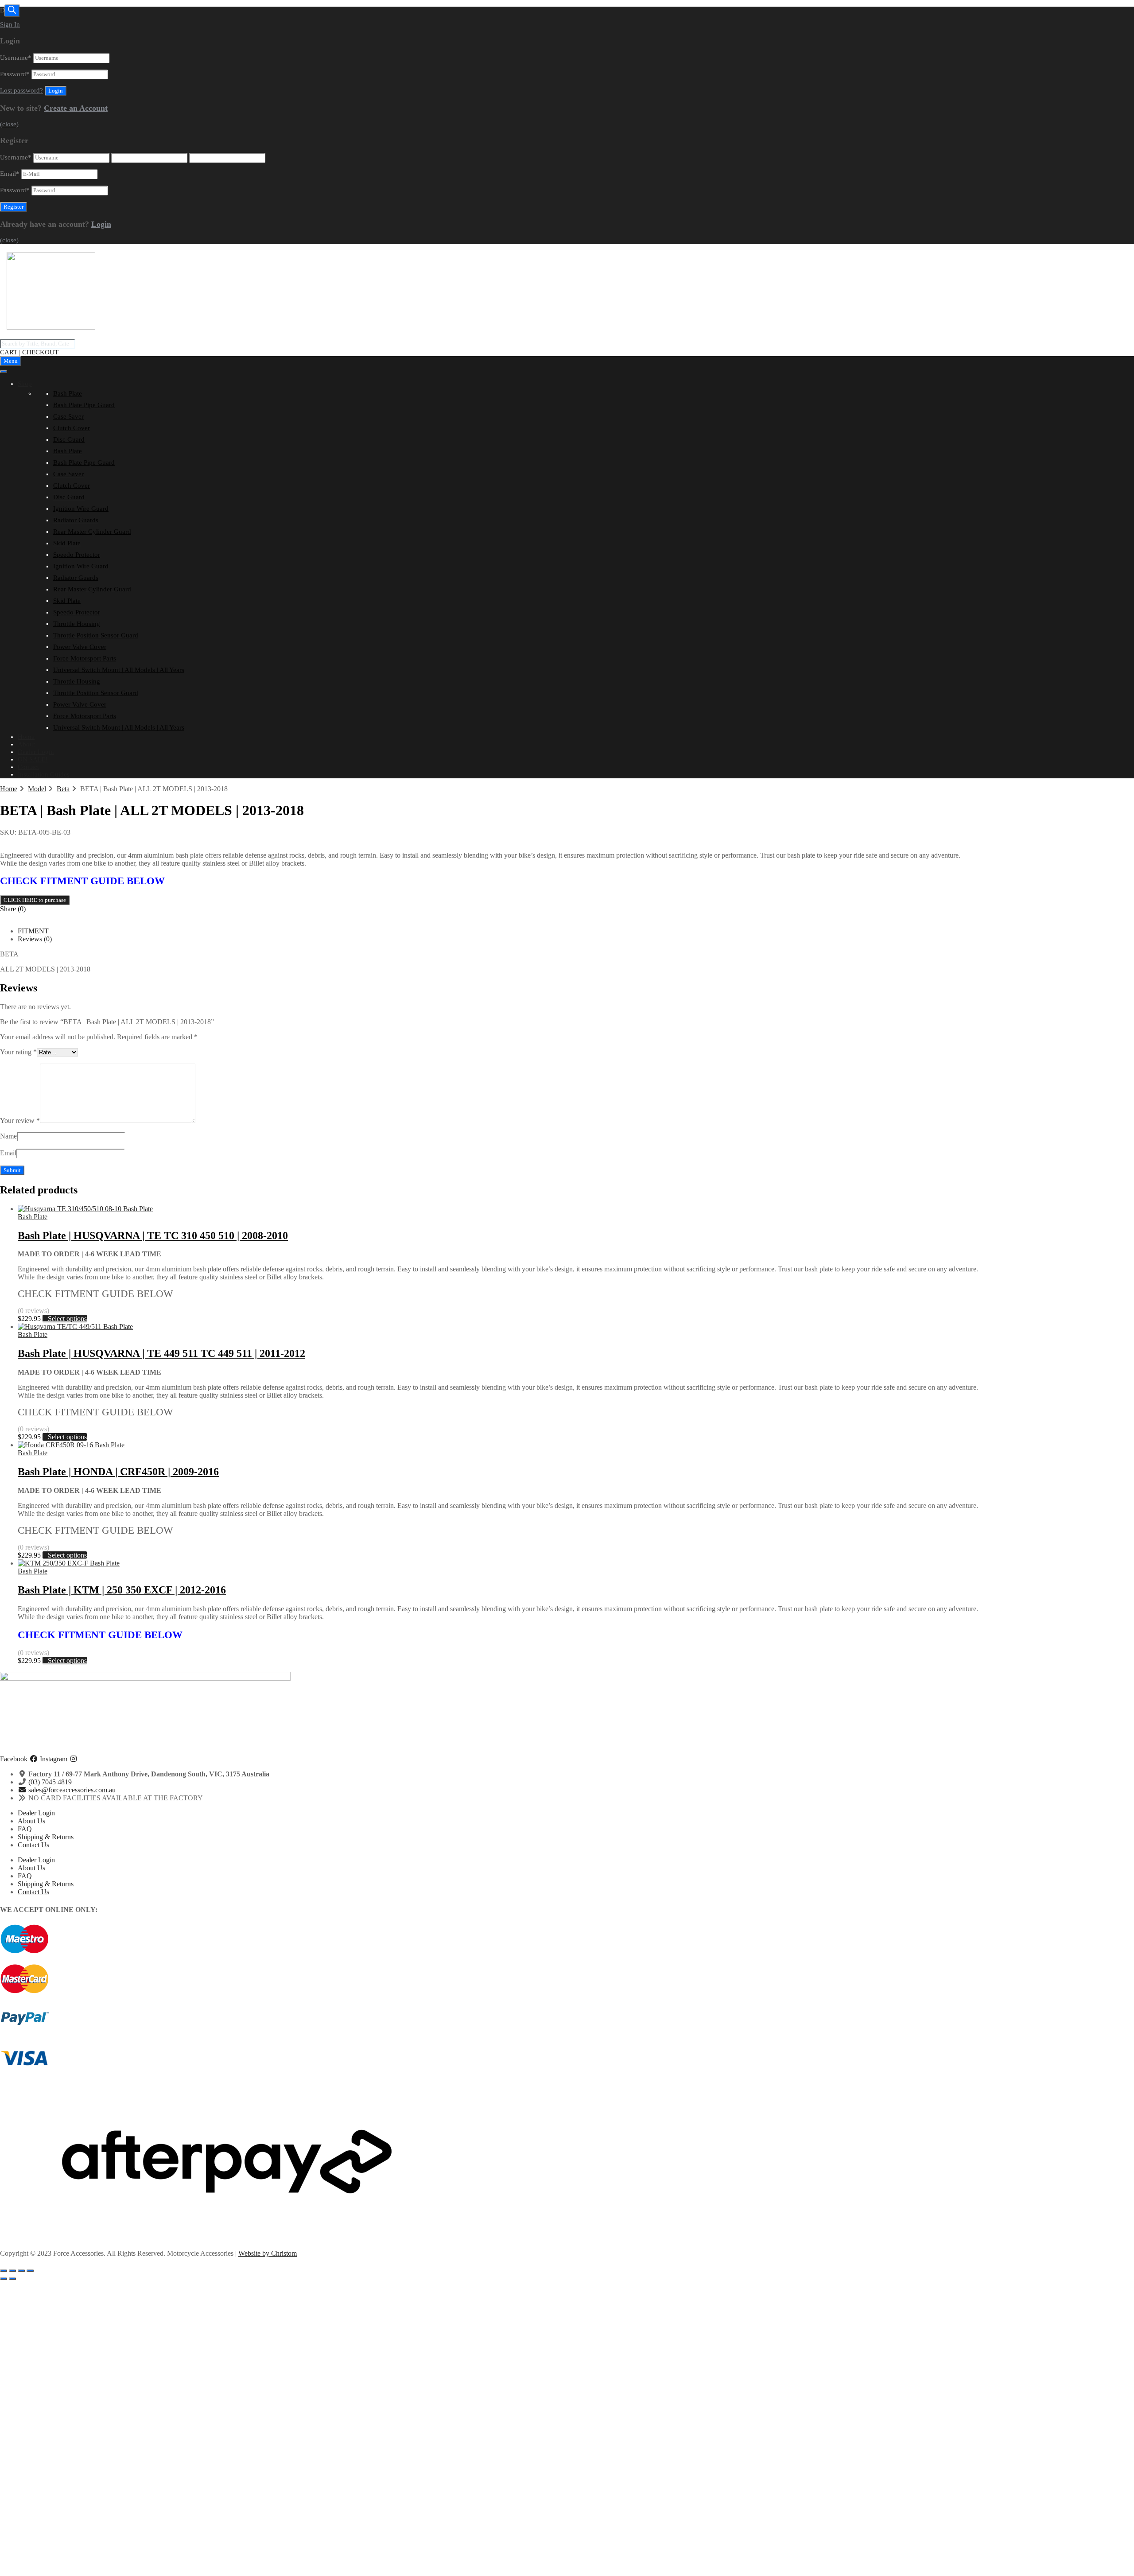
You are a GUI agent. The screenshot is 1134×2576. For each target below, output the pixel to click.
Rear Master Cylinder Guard (92, 532)
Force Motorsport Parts (85, 658)
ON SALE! (33, 759)
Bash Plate (68, 393)
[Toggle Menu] (4, 372)
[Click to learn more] (567, 1939)
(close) (9, 124)
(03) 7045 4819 (50, 1782)
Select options (67, 1319)
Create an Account (76, 108)
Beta (63, 789)
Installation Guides (44, 774)
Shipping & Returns (46, 1837)
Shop (25, 384)
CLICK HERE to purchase (35, 900)
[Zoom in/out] (4, 2271)
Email (10, 174)
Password (15, 74)
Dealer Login (36, 752)
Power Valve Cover (80, 647)
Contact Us (33, 1845)
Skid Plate (67, 543)
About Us (31, 1821)
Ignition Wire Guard (81, 509)
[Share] (21, 2271)
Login (101, 224)
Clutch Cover (72, 428)
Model (37, 789)
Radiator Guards (76, 520)
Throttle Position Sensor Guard (96, 635)
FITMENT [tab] (33, 931)
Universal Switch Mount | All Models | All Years (119, 670)
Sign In (10, 24)
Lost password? (21, 90)
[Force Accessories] (51, 327)
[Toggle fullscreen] (12, 2271)
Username (16, 58)
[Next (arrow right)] (12, 2279)
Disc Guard (69, 439)
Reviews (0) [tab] (35, 939)
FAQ (25, 1829)
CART (9, 352)
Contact (28, 767)
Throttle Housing (77, 624)
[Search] (12, 11)
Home (26, 737)
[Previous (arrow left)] (4, 2279)
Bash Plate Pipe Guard (84, 405)
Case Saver (68, 416)
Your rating (18, 1052)
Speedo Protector (77, 555)
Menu (11, 361)
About (26, 744)
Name (8, 1136)
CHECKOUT (40, 352)
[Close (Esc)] (30, 2271)
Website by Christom (268, 2253)
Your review (20, 1121)
